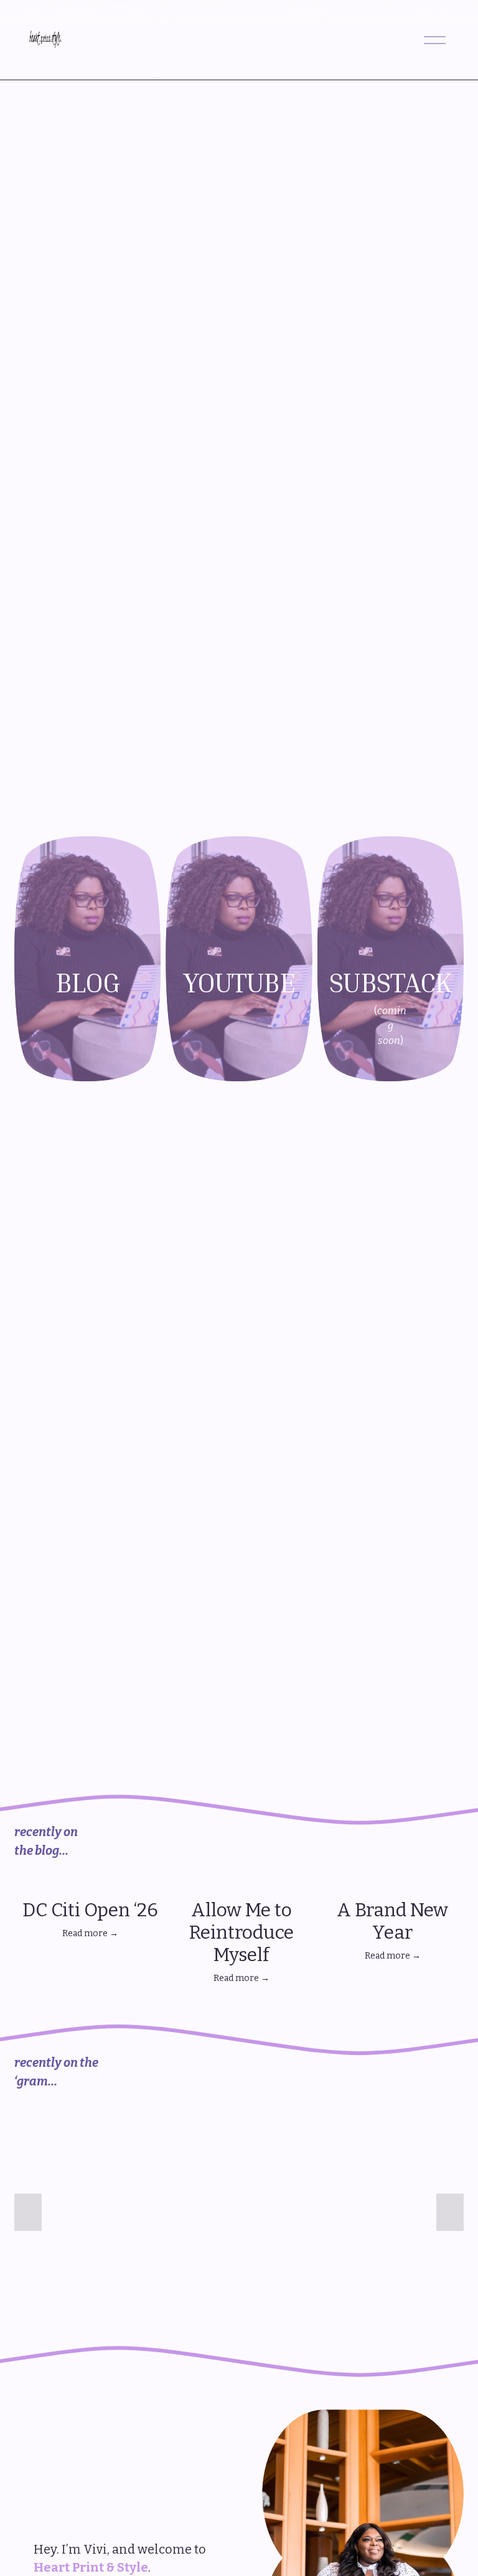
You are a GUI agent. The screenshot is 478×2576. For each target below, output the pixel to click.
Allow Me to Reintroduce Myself (241, 1932)
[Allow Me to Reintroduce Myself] (241, 1885)
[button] (443, 1865)
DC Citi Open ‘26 (90, 1910)
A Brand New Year (392, 1921)
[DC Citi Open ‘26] (90, 1885)
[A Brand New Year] (392, 1885)
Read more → (90, 1933)
